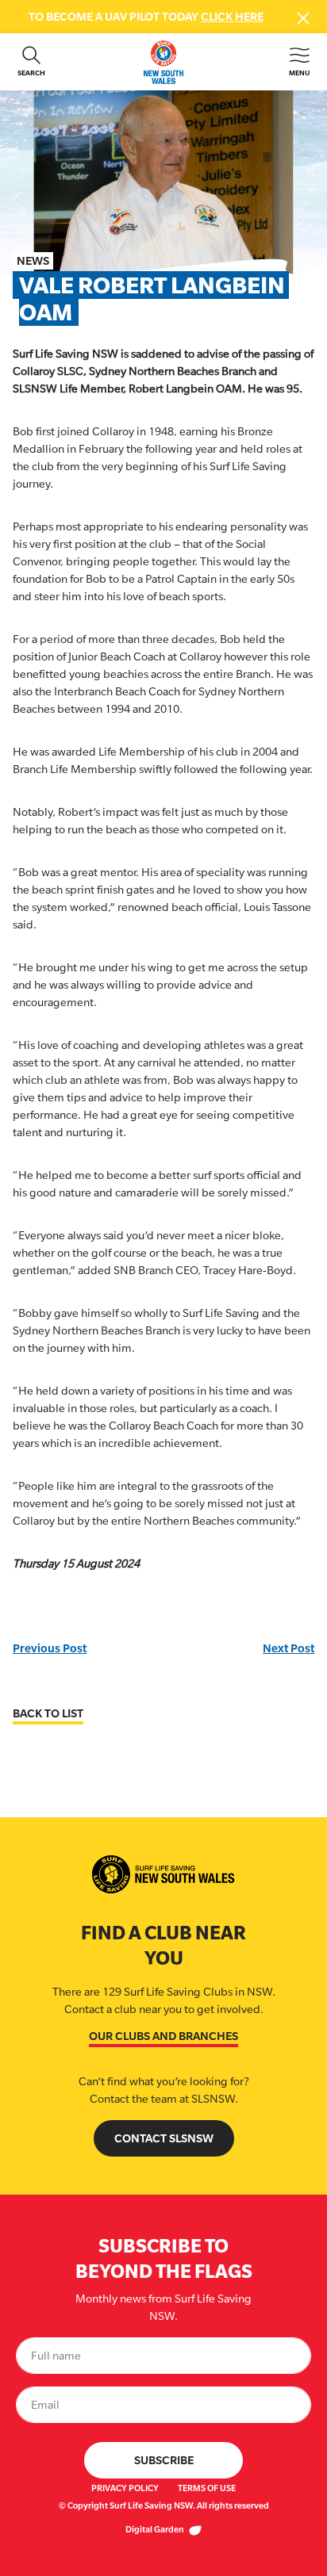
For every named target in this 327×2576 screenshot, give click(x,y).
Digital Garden (156, 2529)
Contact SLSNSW (164, 2138)
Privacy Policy (125, 2488)
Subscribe (164, 2460)
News (33, 260)
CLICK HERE (232, 16)
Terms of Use (207, 2488)
